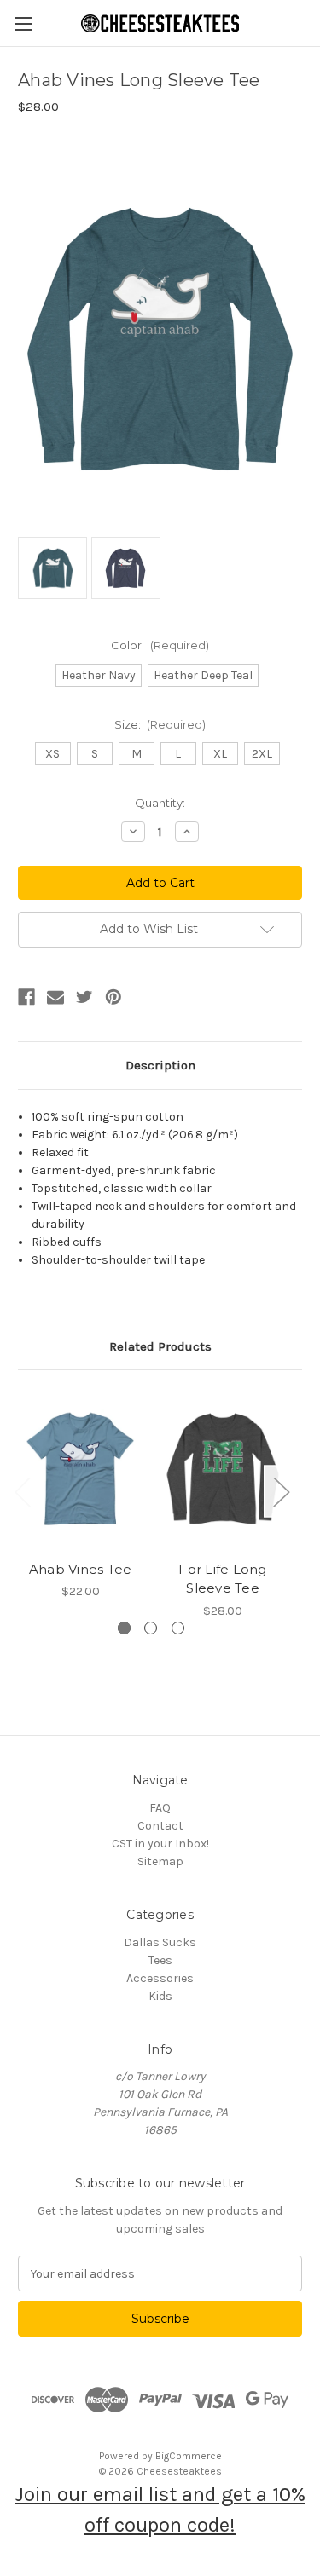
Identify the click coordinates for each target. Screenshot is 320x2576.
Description (160, 1065)
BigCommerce (189, 2456)
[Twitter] (84, 997)
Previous (22, 1491)
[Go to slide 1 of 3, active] (124, 1628)
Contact (160, 1826)
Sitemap (160, 1861)
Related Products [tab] (160, 1346)
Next (281, 1491)
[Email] (55, 997)
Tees (160, 1960)
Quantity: (160, 803)
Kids (160, 1996)
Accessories (160, 1978)
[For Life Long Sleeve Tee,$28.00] (223, 1470)
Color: (160, 645)
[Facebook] (26, 997)
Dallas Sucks (160, 1942)
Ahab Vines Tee (81, 1569)
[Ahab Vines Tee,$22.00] (80, 1470)
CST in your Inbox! (160, 1844)
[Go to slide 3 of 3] (178, 1628)
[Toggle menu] (23, 23)
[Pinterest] (113, 997)
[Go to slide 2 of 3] (151, 1628)
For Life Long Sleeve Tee (222, 1579)
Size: (160, 724)
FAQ (160, 1808)
